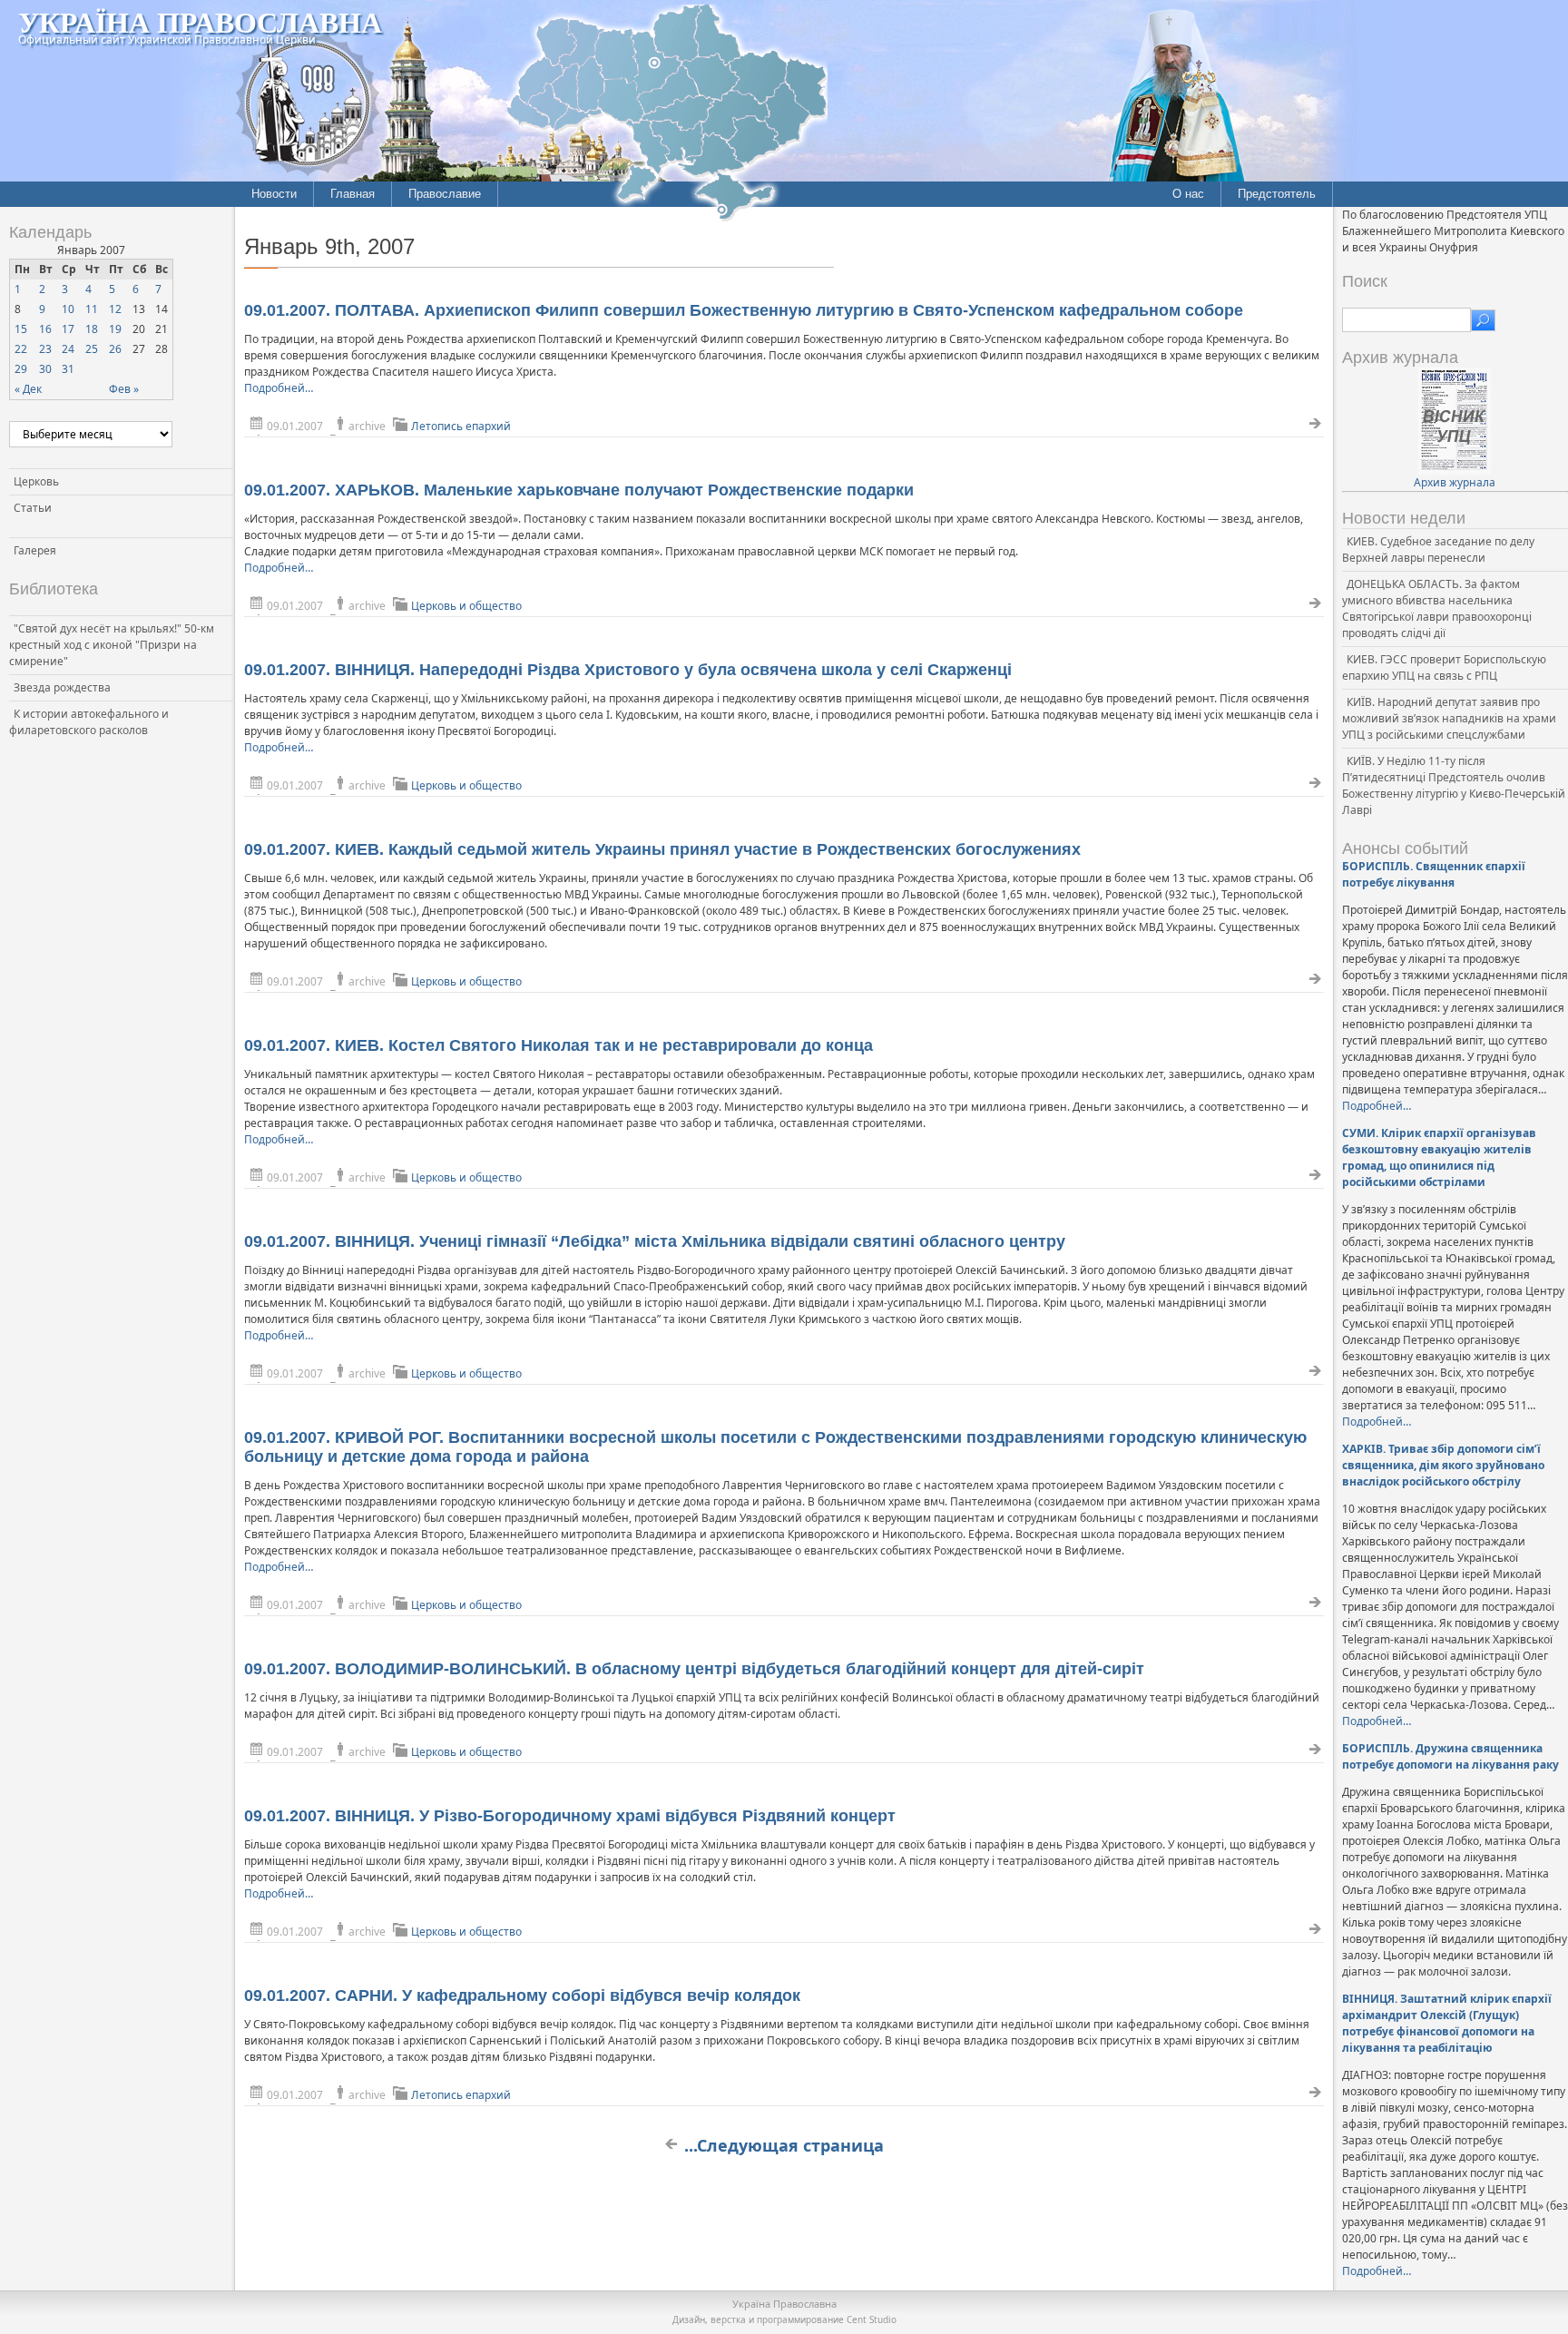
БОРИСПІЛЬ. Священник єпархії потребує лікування (1434, 874)
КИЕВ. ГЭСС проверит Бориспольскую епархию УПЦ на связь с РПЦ (1444, 667)
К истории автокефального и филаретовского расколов (89, 722)
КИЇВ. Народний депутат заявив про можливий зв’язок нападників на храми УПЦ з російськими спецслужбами (1449, 718)
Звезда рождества (62, 687)
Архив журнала (1455, 482)
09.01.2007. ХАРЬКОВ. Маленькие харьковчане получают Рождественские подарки (579, 490)
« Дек (28, 389)
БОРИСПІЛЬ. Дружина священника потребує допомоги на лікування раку (1450, 1756)
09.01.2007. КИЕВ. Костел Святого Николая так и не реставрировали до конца (559, 1045)
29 (21, 369)
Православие (445, 194)
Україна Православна (200, 21)
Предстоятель (1277, 194)
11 (92, 309)
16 (45, 329)
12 (115, 309)
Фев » (124, 389)
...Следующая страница (784, 2145)
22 (21, 349)
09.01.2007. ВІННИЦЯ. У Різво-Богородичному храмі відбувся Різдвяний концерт (570, 1816)
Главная (353, 194)
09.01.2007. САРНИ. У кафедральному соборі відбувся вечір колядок (522, 1996)
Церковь (36, 481)
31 (68, 369)
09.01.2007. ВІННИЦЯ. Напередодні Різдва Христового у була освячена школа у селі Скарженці (628, 670)
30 (45, 369)
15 (21, 329)
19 (115, 329)
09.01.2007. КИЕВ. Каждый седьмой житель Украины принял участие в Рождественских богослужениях (662, 849)
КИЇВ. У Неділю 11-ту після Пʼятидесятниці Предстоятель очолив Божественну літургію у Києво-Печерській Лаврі (1454, 785)
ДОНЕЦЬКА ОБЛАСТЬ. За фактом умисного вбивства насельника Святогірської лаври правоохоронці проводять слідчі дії (1437, 608)
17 (68, 329)
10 (68, 309)
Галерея (35, 550)
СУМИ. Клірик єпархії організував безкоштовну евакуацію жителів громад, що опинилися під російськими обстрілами (1439, 1157)
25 (92, 349)
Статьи (33, 508)
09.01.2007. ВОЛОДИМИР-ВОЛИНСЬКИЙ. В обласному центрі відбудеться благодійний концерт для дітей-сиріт (694, 1669)
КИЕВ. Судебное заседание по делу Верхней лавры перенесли (1438, 549)
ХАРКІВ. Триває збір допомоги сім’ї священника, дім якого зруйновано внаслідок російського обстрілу (1443, 1465)
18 (92, 329)
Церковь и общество (466, 606)
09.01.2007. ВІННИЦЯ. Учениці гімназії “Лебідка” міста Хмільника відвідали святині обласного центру (655, 1241)
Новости (274, 194)
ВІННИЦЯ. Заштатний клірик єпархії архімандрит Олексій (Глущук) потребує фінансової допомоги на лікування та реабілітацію (1447, 2023)
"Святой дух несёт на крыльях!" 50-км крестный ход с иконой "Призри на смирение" (112, 645)
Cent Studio (872, 2319)
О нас (1188, 194)
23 (45, 349)
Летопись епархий (461, 426)
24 (68, 349)
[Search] (1483, 320)
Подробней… (279, 388)
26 (115, 349)
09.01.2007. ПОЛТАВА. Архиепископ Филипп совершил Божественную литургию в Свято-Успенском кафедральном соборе (744, 310)
